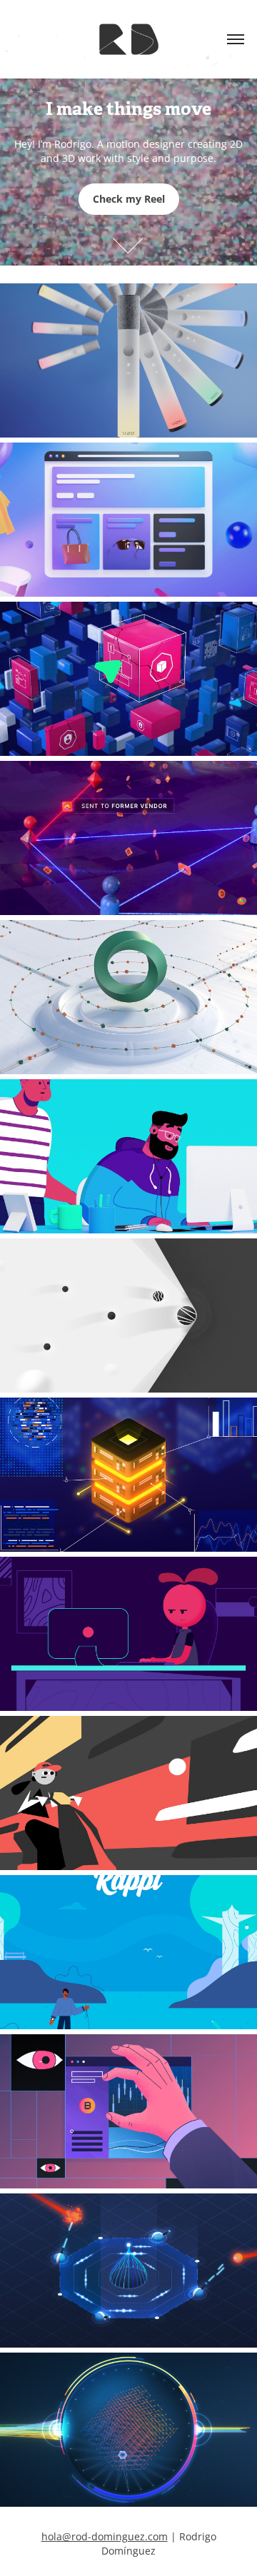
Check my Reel (129, 199)
